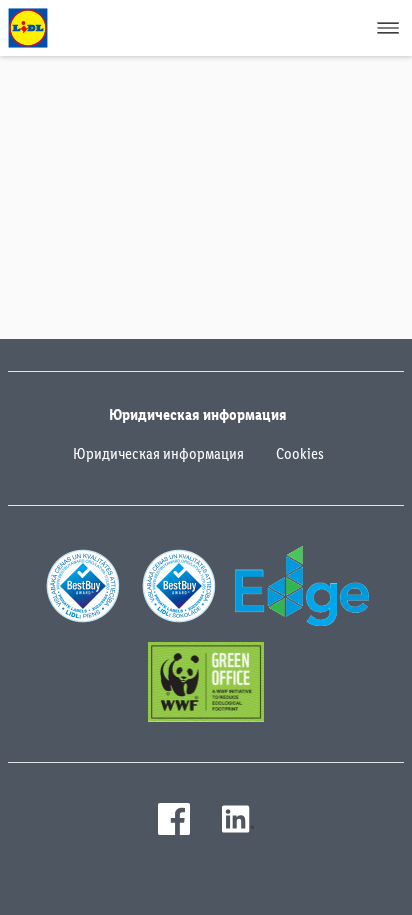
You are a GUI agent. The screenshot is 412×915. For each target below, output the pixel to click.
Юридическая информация (158, 453)
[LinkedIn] (238, 819)
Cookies (300, 453)
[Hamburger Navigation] (388, 28)
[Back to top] (368, 887)
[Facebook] (174, 819)
